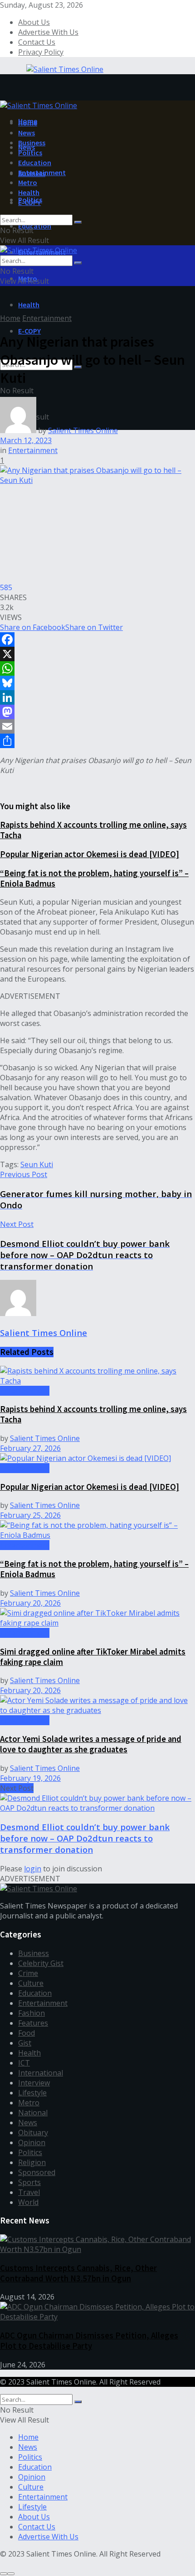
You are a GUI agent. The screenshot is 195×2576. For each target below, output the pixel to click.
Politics (30, 153)
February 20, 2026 (30, 1603)
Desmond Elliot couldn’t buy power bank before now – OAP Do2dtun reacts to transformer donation (85, 1838)
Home (28, 123)
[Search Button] (78, 222)
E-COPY (29, 331)
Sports (29, 2182)
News (27, 133)
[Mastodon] (97, 712)
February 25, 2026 (30, 1515)
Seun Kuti (37, 1164)
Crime (28, 1973)
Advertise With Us (48, 32)
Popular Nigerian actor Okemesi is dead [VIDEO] (90, 854)
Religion (32, 2162)
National (33, 2113)
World (28, 2202)
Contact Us (37, 42)
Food (27, 2033)
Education (35, 226)
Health (29, 305)
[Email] (97, 726)
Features (33, 2023)
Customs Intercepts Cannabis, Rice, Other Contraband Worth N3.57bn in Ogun (78, 2273)
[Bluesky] (97, 683)
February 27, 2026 (30, 1448)
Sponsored (37, 2172)
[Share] (97, 741)
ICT (24, 2063)
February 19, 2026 (30, 1778)
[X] (97, 654)
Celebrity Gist (41, 1963)
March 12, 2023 (26, 440)
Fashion (32, 2013)
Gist (25, 2043)
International (41, 2073)
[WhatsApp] (97, 668)
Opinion (32, 2142)
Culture (31, 1983)
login (33, 1869)
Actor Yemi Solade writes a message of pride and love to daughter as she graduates (91, 1744)
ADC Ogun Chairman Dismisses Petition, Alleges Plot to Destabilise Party (89, 2341)
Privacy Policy (41, 52)
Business (32, 143)
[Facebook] (97, 639)
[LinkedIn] (97, 697)
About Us (34, 22)
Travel (29, 2192)
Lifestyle (32, 2093)
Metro (28, 182)
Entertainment (42, 172)
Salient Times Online (83, 430)
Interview (34, 2083)
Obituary (33, 2132)
